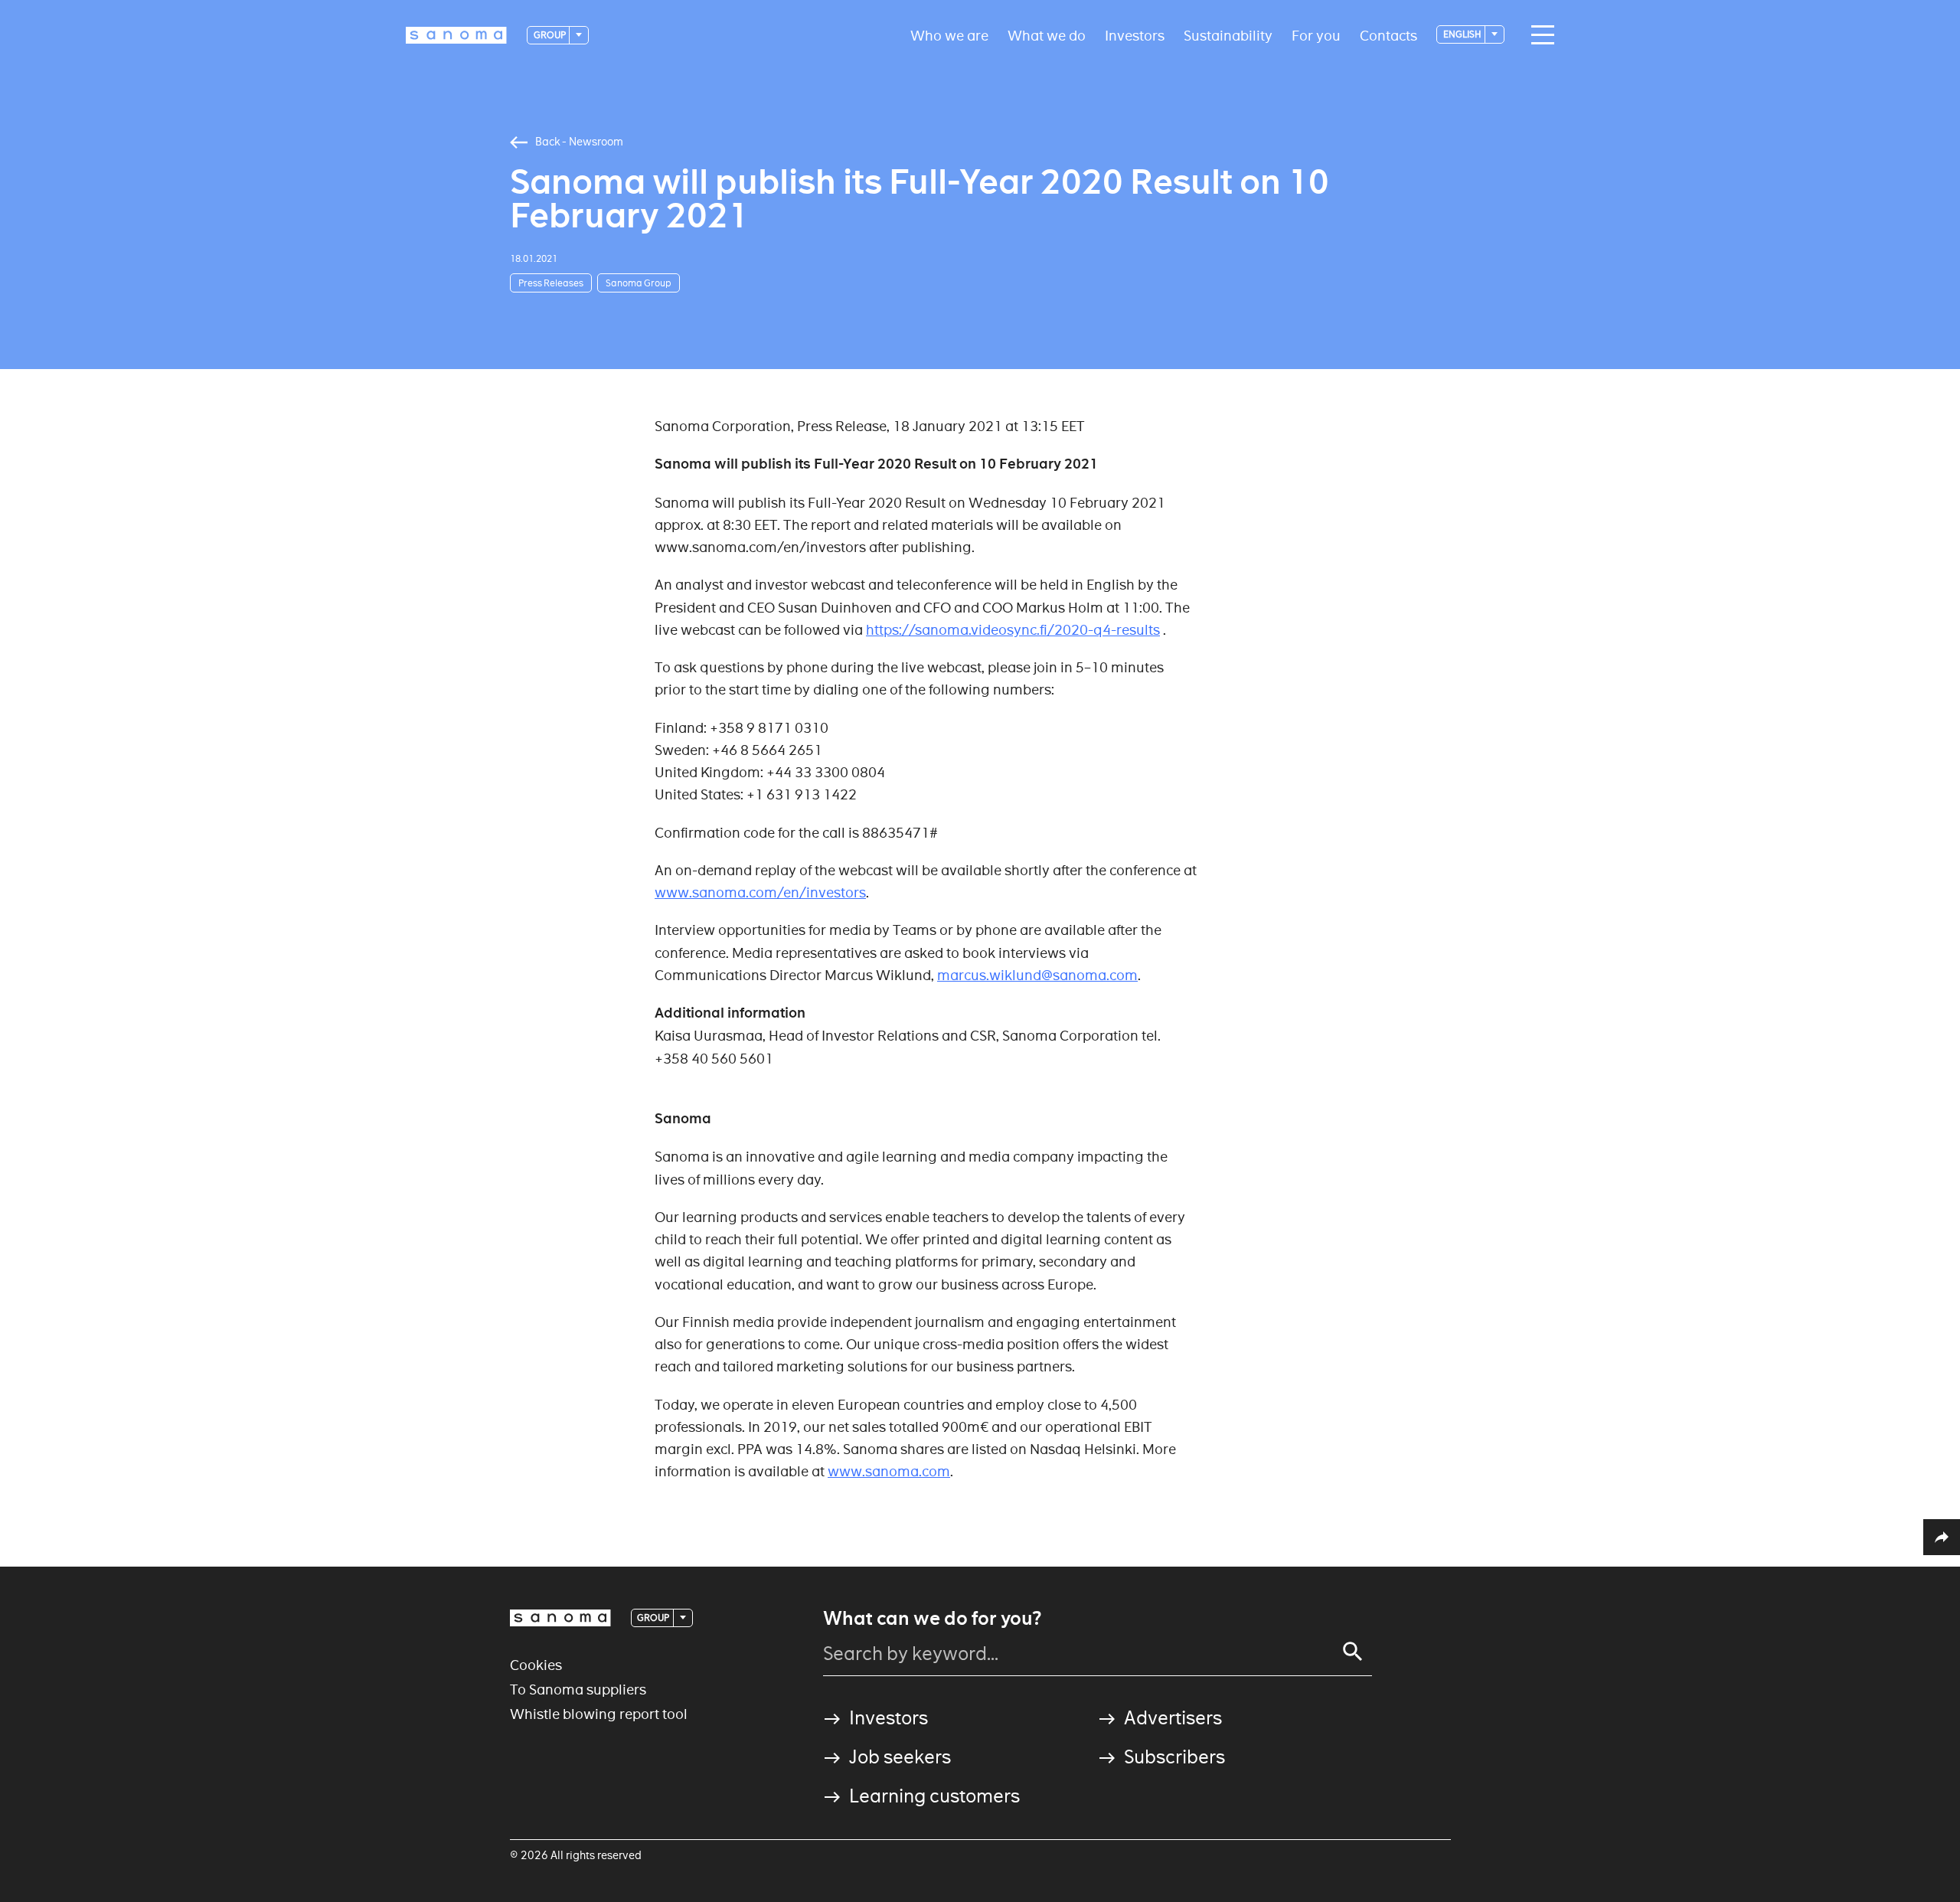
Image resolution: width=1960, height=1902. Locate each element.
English (1463, 34)
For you (1316, 35)
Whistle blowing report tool (599, 1714)
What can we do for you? (932, 1619)
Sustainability (1228, 35)
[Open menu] (1539, 35)
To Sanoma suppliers (578, 1690)
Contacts (1388, 35)
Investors (1135, 35)
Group (550, 35)
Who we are (949, 35)
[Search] (1353, 1652)
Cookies (536, 1665)
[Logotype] (560, 1618)
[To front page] (456, 35)
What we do (1047, 35)
